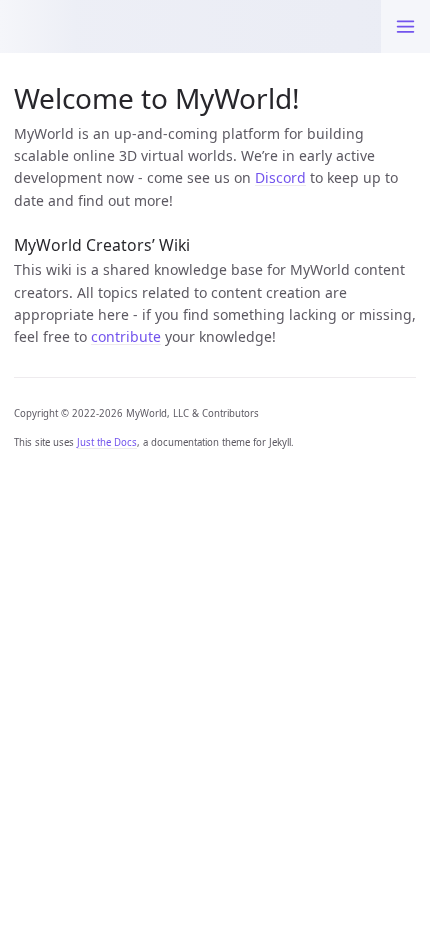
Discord (280, 177)
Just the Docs (107, 442)
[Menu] (405, 26)
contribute (126, 336)
